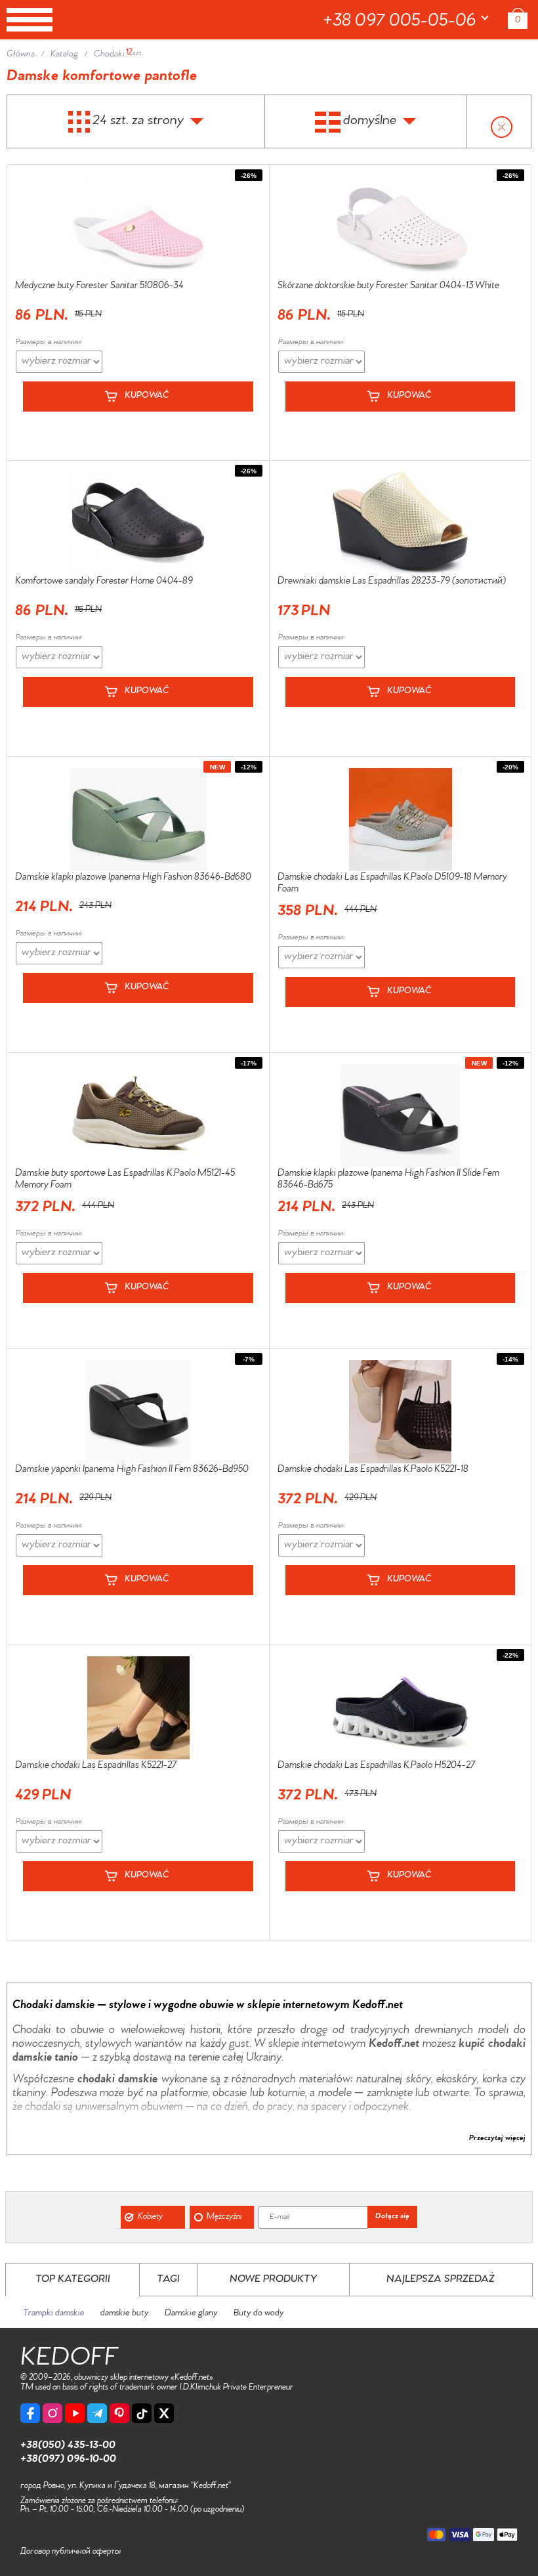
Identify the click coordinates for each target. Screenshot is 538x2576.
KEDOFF (69, 2360)
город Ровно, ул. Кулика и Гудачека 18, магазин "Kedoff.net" (126, 2486)
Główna (21, 55)
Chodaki (109, 55)
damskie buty (125, 2314)
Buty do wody (259, 2314)
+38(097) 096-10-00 (68, 2460)
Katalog (64, 55)
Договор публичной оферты (71, 2552)
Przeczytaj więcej (497, 2139)
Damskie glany (191, 2314)
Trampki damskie (54, 2314)
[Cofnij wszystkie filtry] (499, 122)
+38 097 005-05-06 (402, 22)
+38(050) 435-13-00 (68, 2446)
